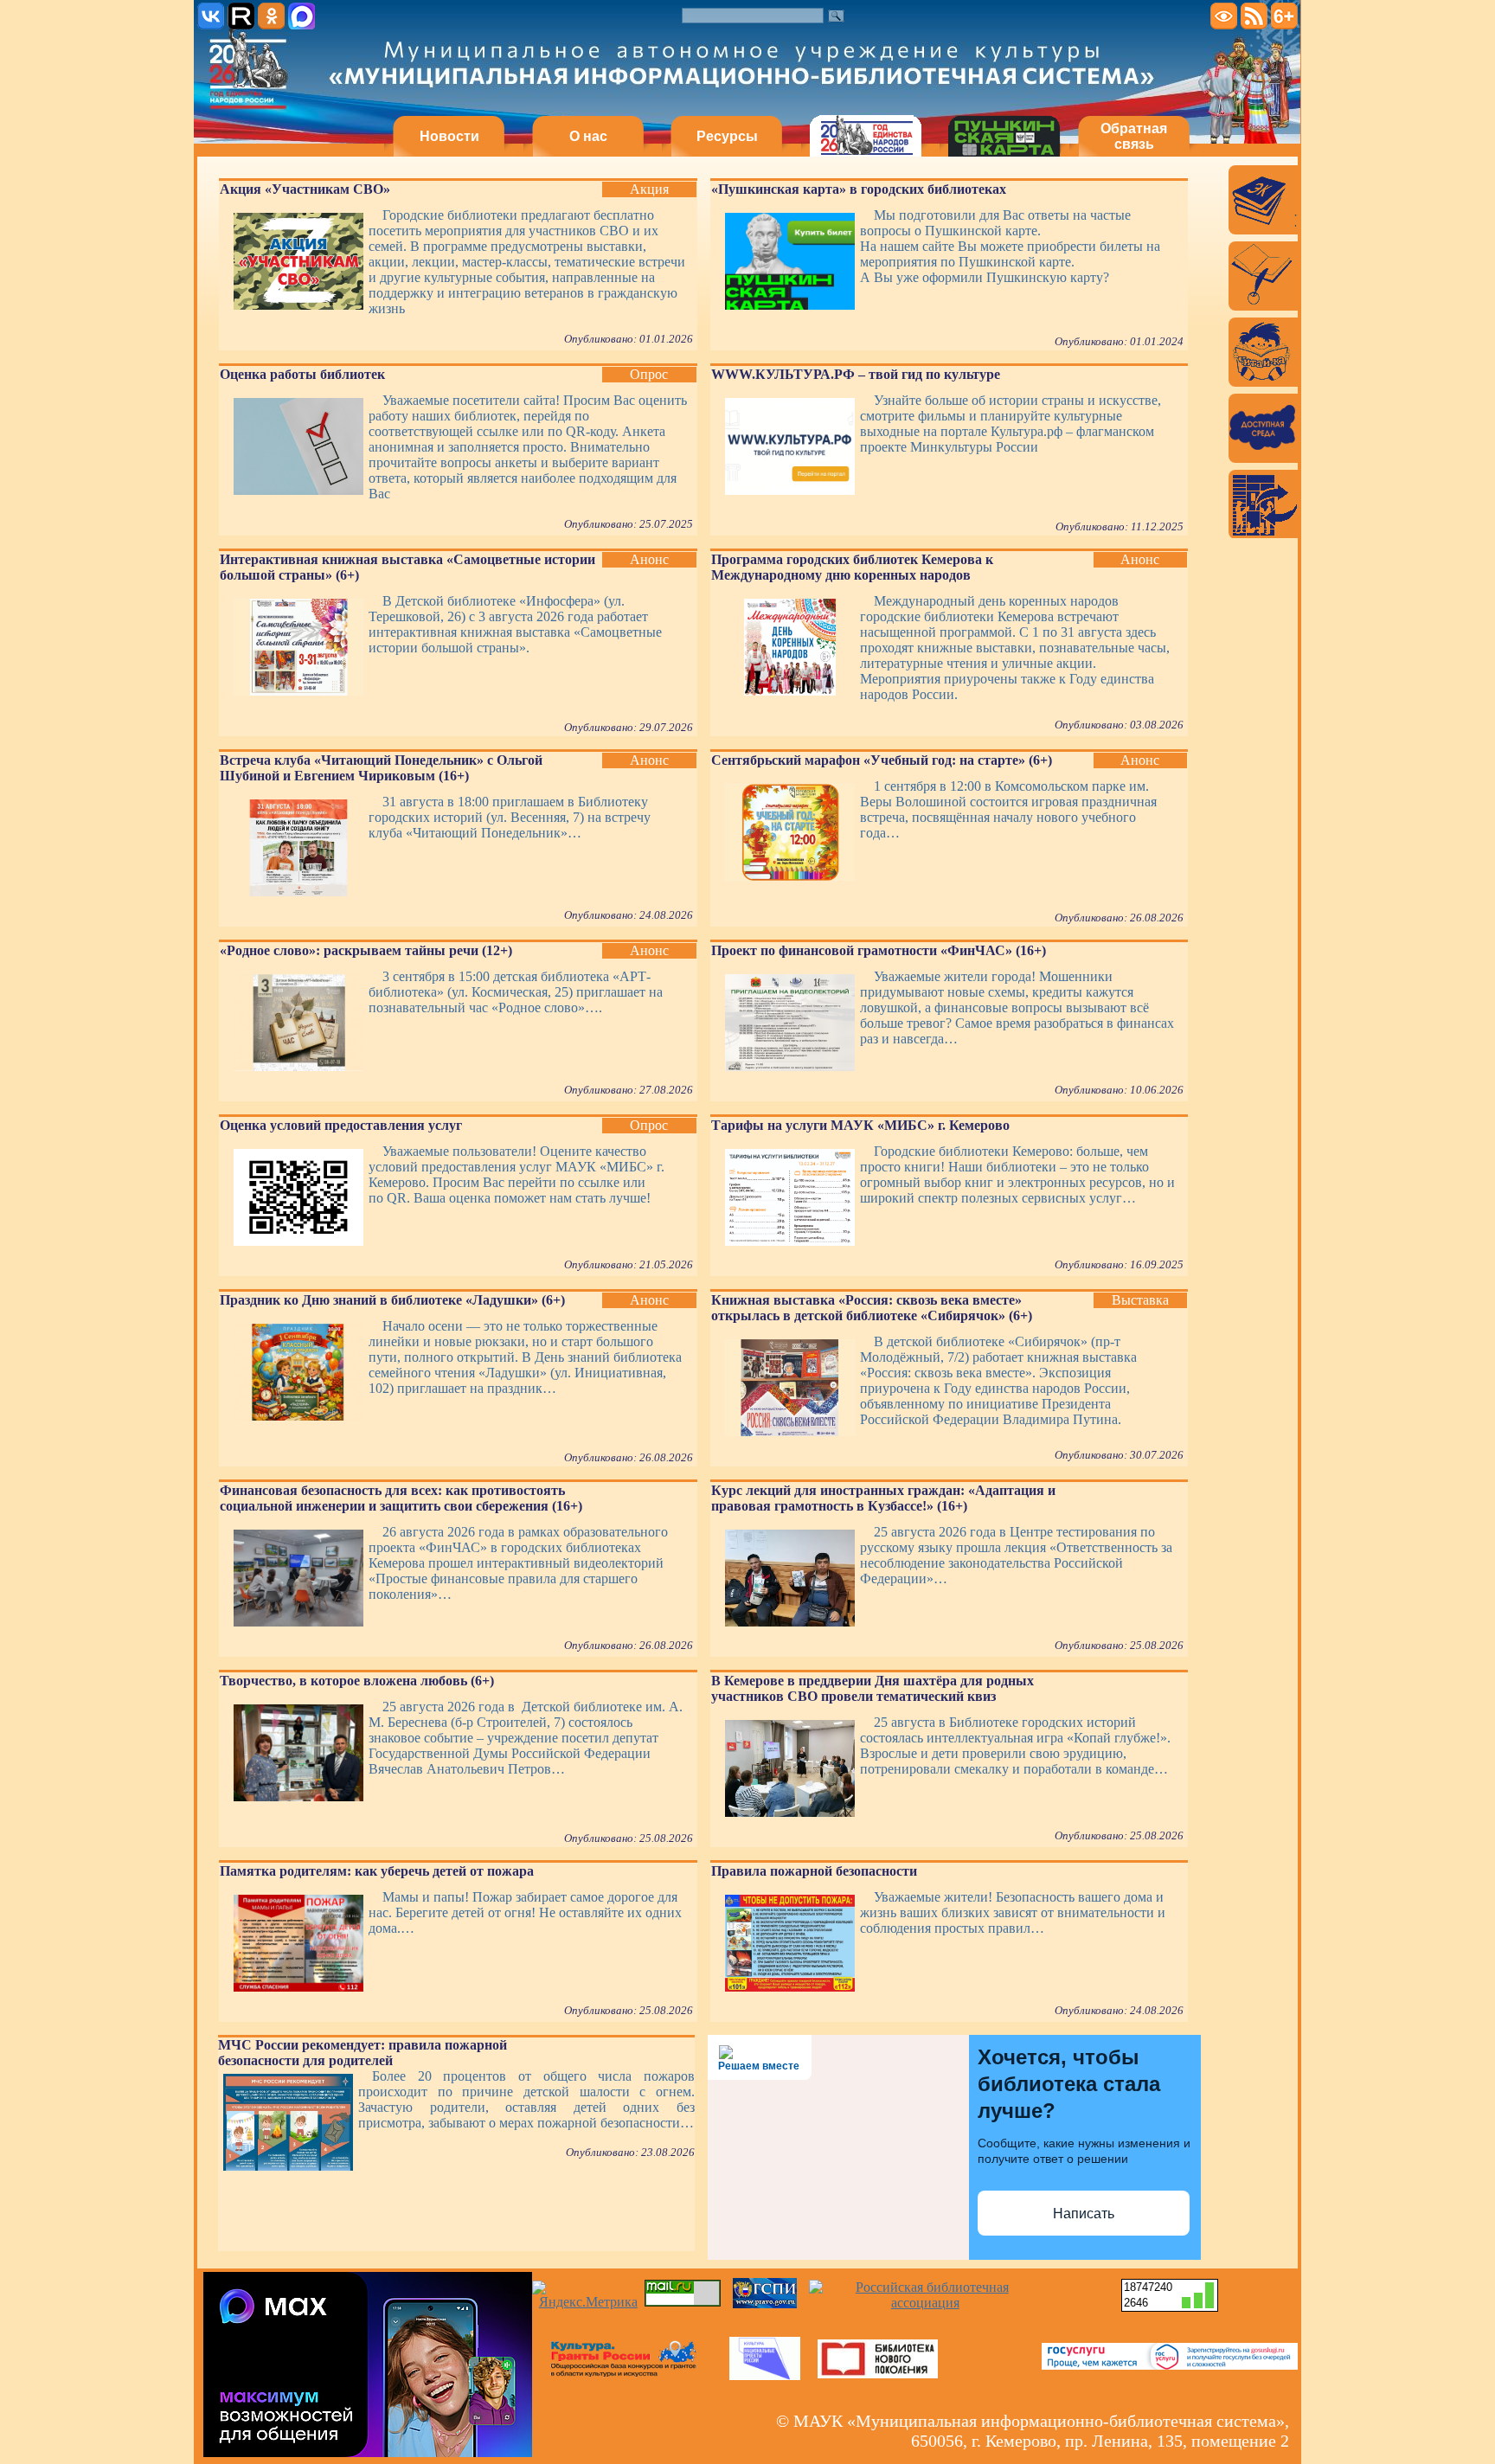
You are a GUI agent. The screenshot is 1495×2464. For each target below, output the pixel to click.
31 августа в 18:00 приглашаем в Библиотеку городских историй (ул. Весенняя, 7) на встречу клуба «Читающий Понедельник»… (510, 817)
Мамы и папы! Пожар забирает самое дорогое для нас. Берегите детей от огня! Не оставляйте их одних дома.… (525, 1912)
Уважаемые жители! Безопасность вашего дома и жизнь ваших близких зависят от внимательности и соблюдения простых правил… (1013, 1912)
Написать (1084, 2214)
